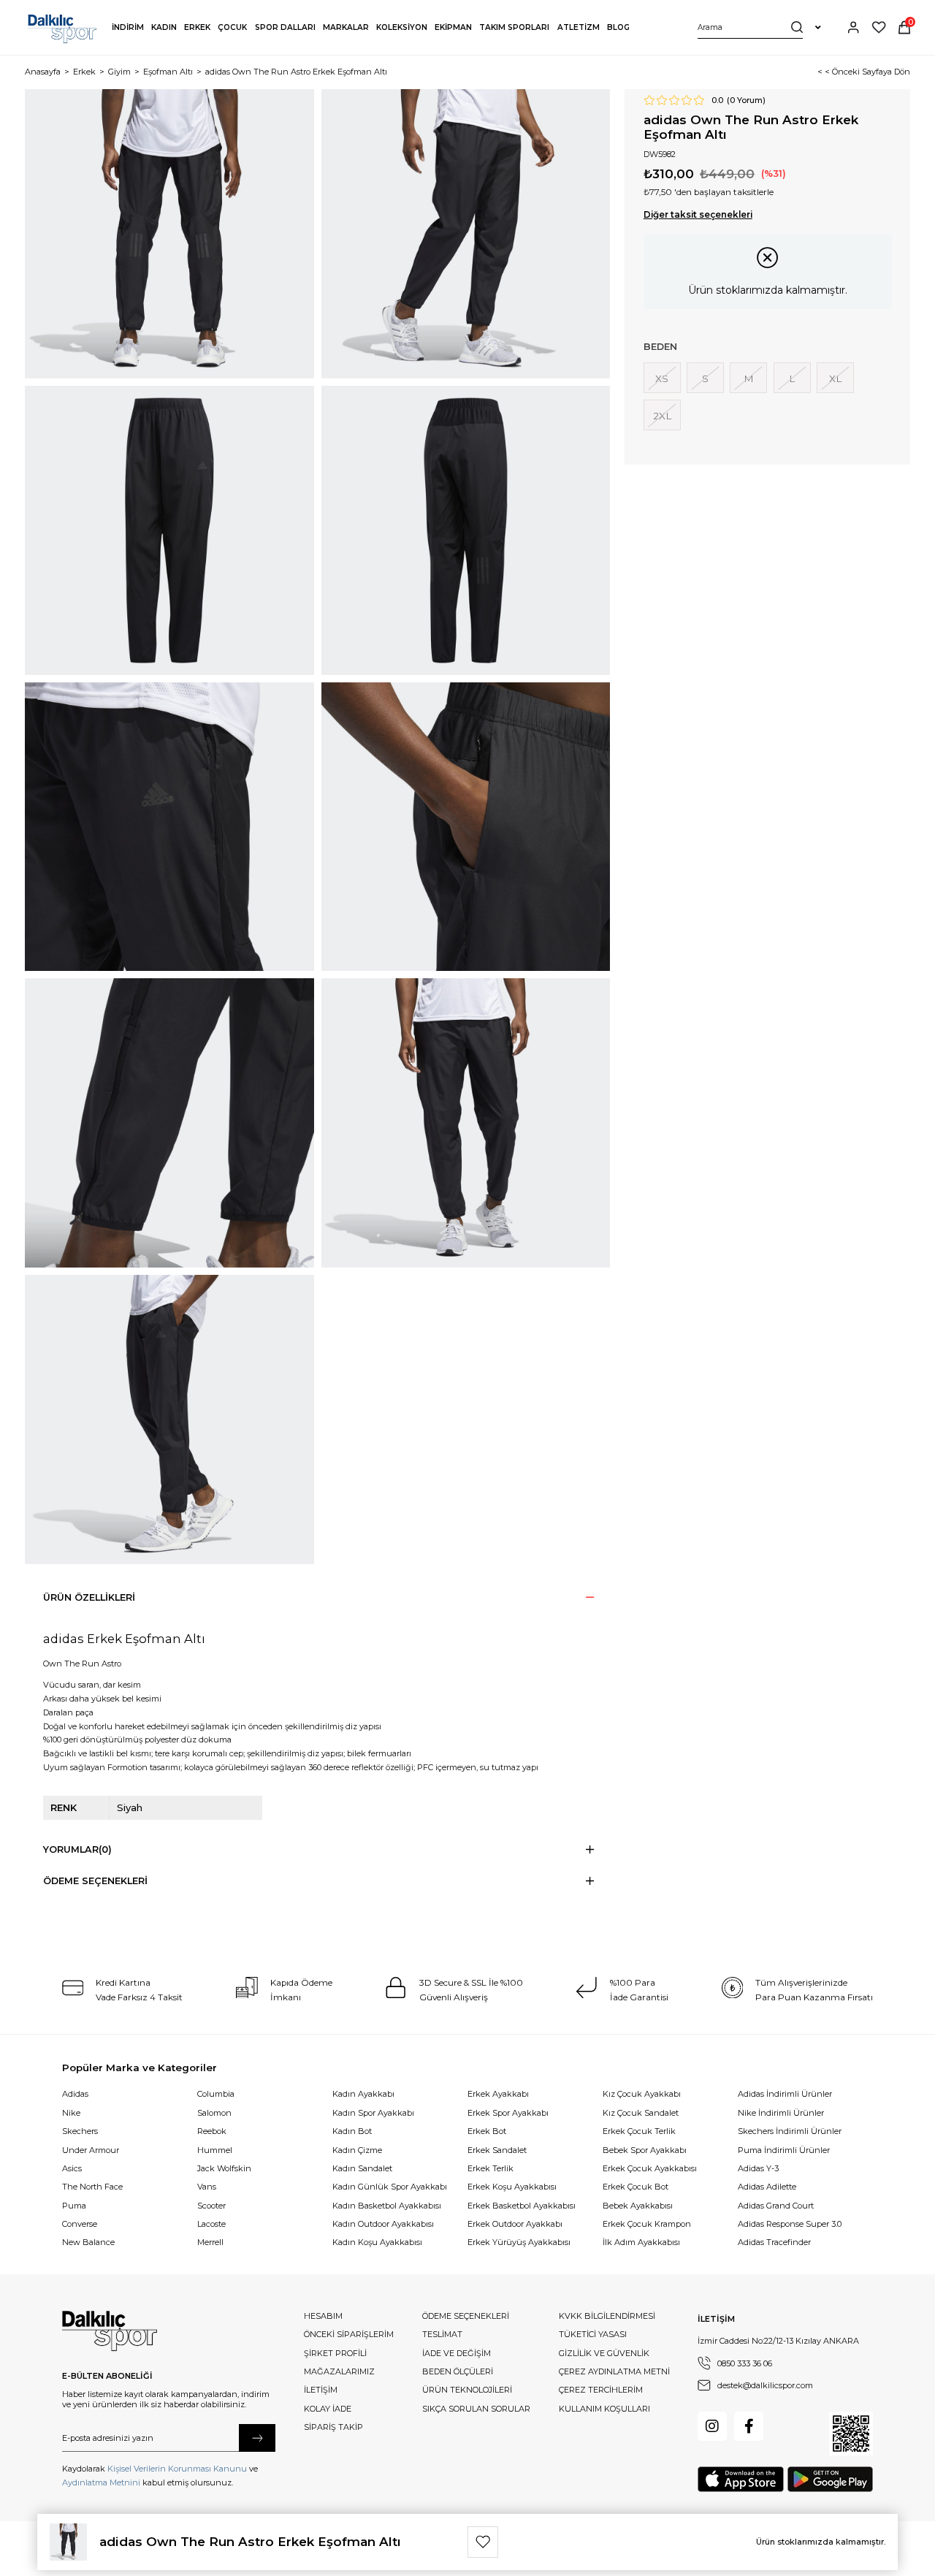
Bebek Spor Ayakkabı (645, 2150)
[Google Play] (830, 2479)
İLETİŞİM (321, 2390)
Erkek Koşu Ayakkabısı (512, 2187)
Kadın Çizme (357, 2150)
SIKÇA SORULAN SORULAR (476, 2409)
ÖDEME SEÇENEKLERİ (466, 2316)
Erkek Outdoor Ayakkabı (515, 2224)
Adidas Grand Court (776, 2206)
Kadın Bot (352, 2131)
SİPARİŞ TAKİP (333, 2427)
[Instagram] (712, 2426)
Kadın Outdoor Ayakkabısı (383, 2224)
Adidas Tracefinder (774, 2242)
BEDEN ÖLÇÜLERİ (458, 2371)
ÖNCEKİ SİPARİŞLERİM (349, 2334)
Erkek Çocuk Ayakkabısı (650, 2168)
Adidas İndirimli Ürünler (785, 2094)
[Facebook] (749, 2426)
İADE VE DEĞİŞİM (457, 2353)
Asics (72, 2168)
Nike (71, 2113)
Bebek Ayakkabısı (638, 2206)
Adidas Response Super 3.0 (790, 2224)
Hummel (215, 2150)
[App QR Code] (851, 2434)
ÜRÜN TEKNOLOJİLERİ (467, 2390)
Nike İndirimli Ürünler (781, 2113)
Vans (207, 2187)
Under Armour (91, 2150)
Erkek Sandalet (497, 2150)
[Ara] (797, 27)
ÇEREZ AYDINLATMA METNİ (614, 2371)
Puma (74, 2206)
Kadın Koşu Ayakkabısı (377, 2242)
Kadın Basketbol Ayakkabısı (387, 2206)
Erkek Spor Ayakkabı (508, 2113)
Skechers (80, 2131)
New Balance (88, 2242)
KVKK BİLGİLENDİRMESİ (607, 2316)
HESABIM (323, 2316)
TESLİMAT (442, 2334)
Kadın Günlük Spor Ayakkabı (390, 2187)
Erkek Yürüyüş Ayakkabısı (519, 2242)
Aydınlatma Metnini (101, 2482)
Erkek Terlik (491, 2168)
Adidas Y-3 (758, 2168)
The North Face (92, 2187)
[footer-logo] (110, 2331)
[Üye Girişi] (853, 27)
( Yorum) (746, 100)
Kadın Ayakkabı (363, 2094)
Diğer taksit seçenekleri (698, 215)
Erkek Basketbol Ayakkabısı (522, 2206)
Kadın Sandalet (362, 2168)
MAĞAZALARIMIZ (339, 2371)
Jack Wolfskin (224, 2168)
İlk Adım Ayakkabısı (641, 2242)
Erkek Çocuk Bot (636, 2187)
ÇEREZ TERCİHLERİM (601, 2390)
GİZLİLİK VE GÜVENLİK (604, 2353)
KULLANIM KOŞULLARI (604, 2409)
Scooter (211, 2206)
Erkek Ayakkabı (498, 2094)
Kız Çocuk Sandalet (641, 2113)
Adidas (75, 2094)
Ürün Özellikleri (89, 1597)
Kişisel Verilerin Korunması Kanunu (177, 2469)
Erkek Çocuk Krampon (647, 2224)
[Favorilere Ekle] (483, 2542)
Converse (80, 2224)
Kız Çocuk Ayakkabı (642, 2094)
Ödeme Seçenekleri (95, 1881)
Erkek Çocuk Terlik (639, 2131)
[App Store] (741, 2479)
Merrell (210, 2242)
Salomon (214, 2113)
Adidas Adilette (767, 2187)
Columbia (216, 2094)
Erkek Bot (487, 2131)
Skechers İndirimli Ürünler (790, 2131)
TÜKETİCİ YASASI (593, 2334)
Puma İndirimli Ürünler (784, 2150)
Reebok (212, 2131)
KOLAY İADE (328, 2409)
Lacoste (211, 2224)
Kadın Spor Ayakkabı (373, 2113)
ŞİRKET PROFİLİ (335, 2353)
